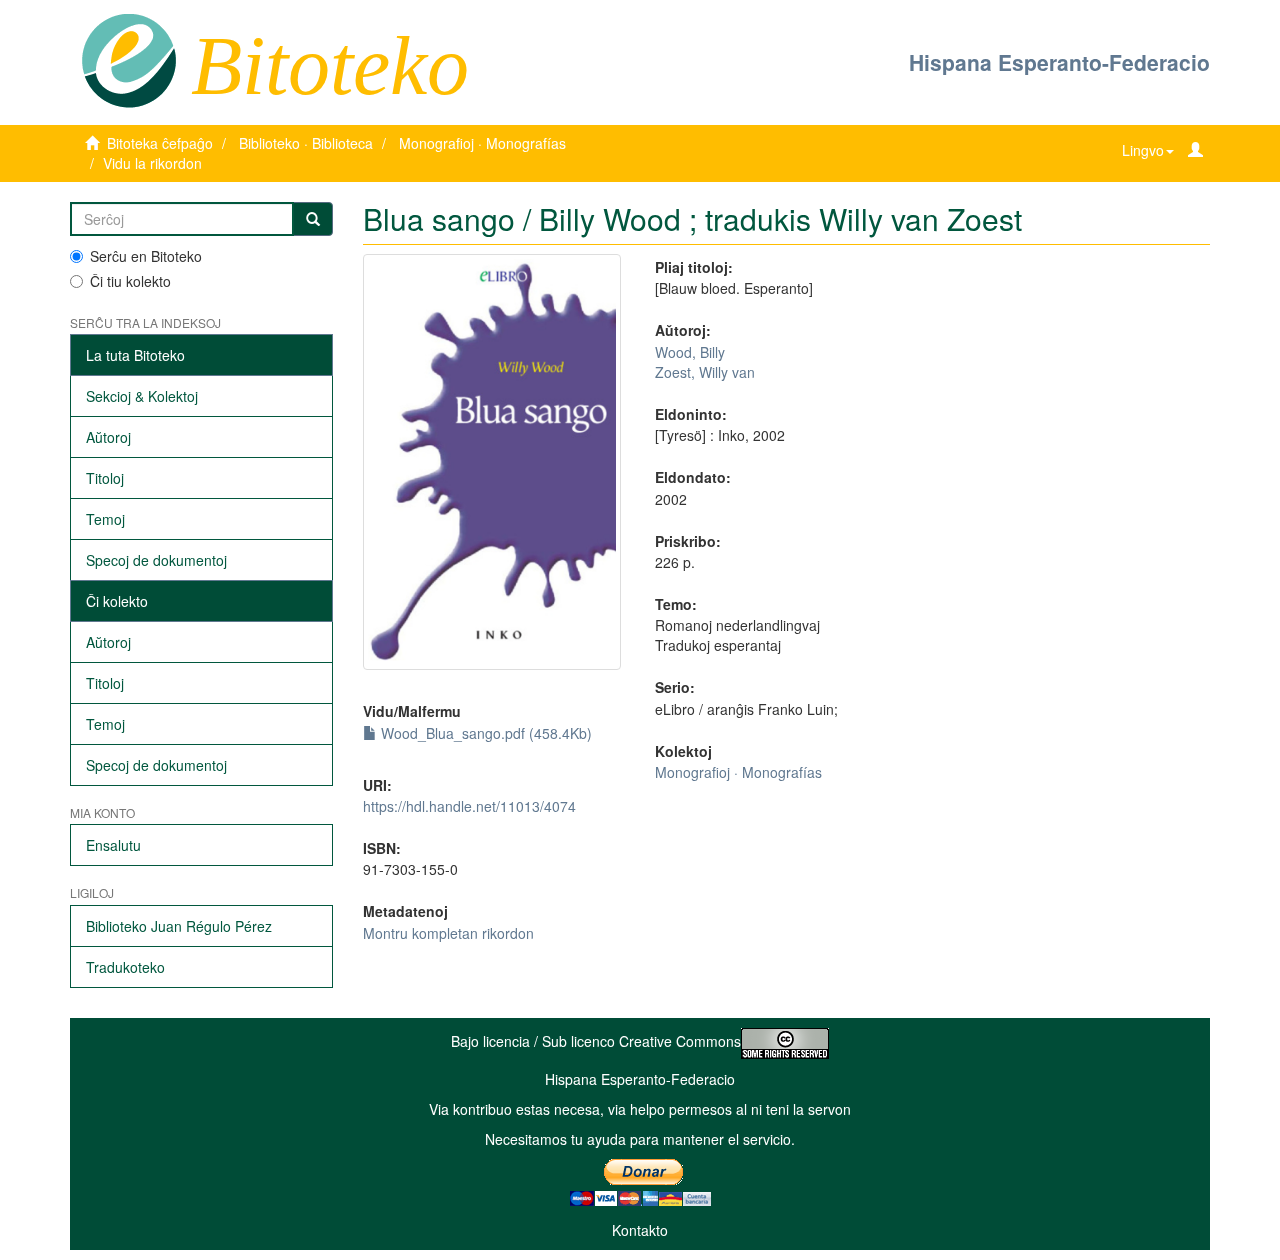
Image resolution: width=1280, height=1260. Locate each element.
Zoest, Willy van (705, 372)
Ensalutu (113, 845)
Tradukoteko (125, 967)
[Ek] (313, 219)
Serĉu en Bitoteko (146, 256)
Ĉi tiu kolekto (130, 281)
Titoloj (105, 478)
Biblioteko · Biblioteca (306, 143)
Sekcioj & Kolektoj (142, 396)
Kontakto (640, 1230)
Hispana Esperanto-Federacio (1059, 62)
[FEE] (128, 59)
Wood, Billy (690, 352)
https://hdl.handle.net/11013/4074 (469, 806)
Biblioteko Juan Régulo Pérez (179, 926)
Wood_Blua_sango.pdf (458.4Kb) (484, 733)
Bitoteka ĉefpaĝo (160, 143)
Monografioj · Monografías (482, 143)
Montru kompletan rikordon (448, 933)
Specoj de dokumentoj (156, 560)
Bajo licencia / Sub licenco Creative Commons (596, 1041)
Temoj (105, 519)
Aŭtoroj (108, 437)
